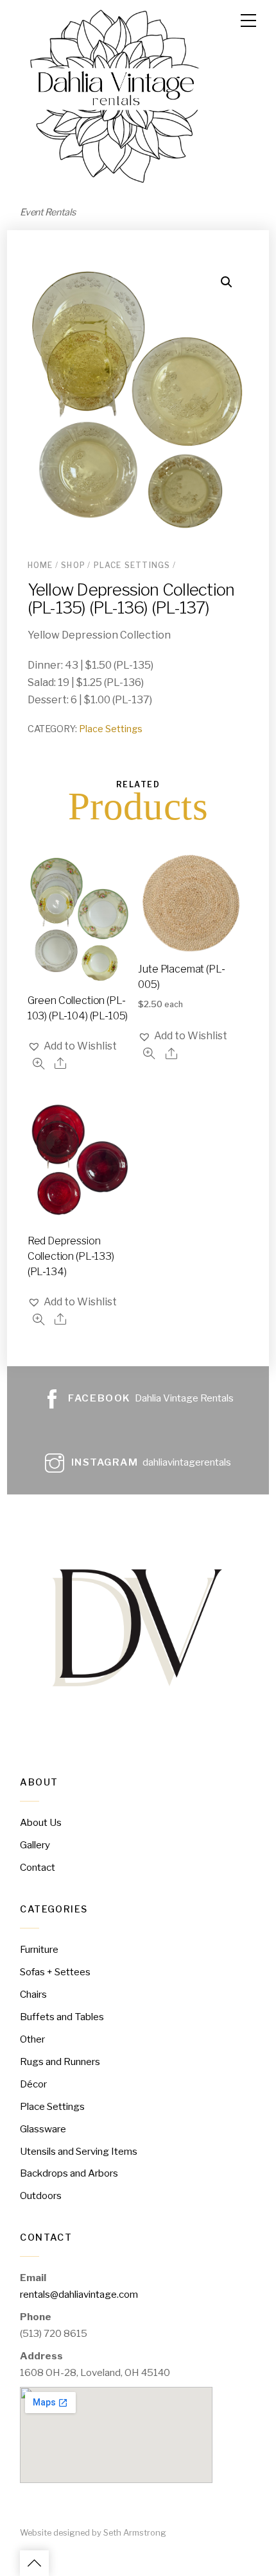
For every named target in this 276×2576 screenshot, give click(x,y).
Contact (38, 1867)
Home (40, 565)
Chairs (33, 1994)
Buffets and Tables (62, 2017)
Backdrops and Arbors (69, 2173)
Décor (33, 2084)
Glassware (43, 2129)
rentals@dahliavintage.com (79, 2294)
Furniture (39, 1949)
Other (32, 2039)
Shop (73, 565)
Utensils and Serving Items (79, 2151)
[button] (72, 1046)
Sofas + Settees (55, 1972)
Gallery (35, 1845)
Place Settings (132, 565)
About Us (41, 1822)
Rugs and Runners (60, 2062)
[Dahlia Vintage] (116, 186)
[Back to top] (34, 2563)
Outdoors (41, 2195)
